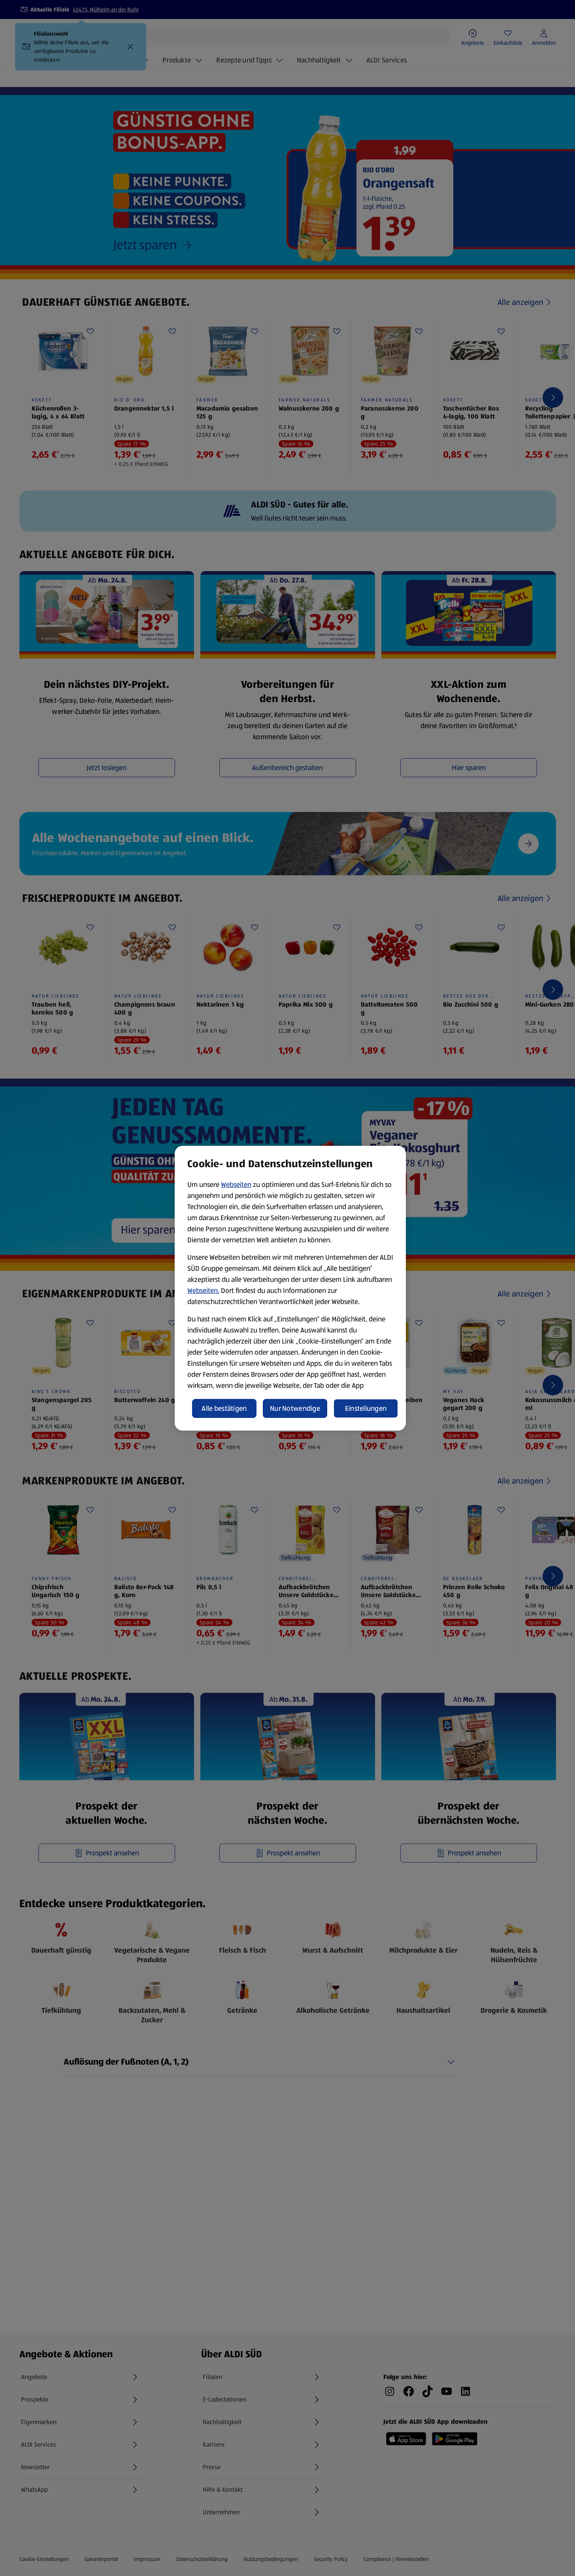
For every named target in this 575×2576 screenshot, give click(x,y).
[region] (290, 1288)
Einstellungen (366, 1408)
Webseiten (236, 1185)
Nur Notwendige (295, 1408)
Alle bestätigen (224, 1408)
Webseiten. (203, 1291)
